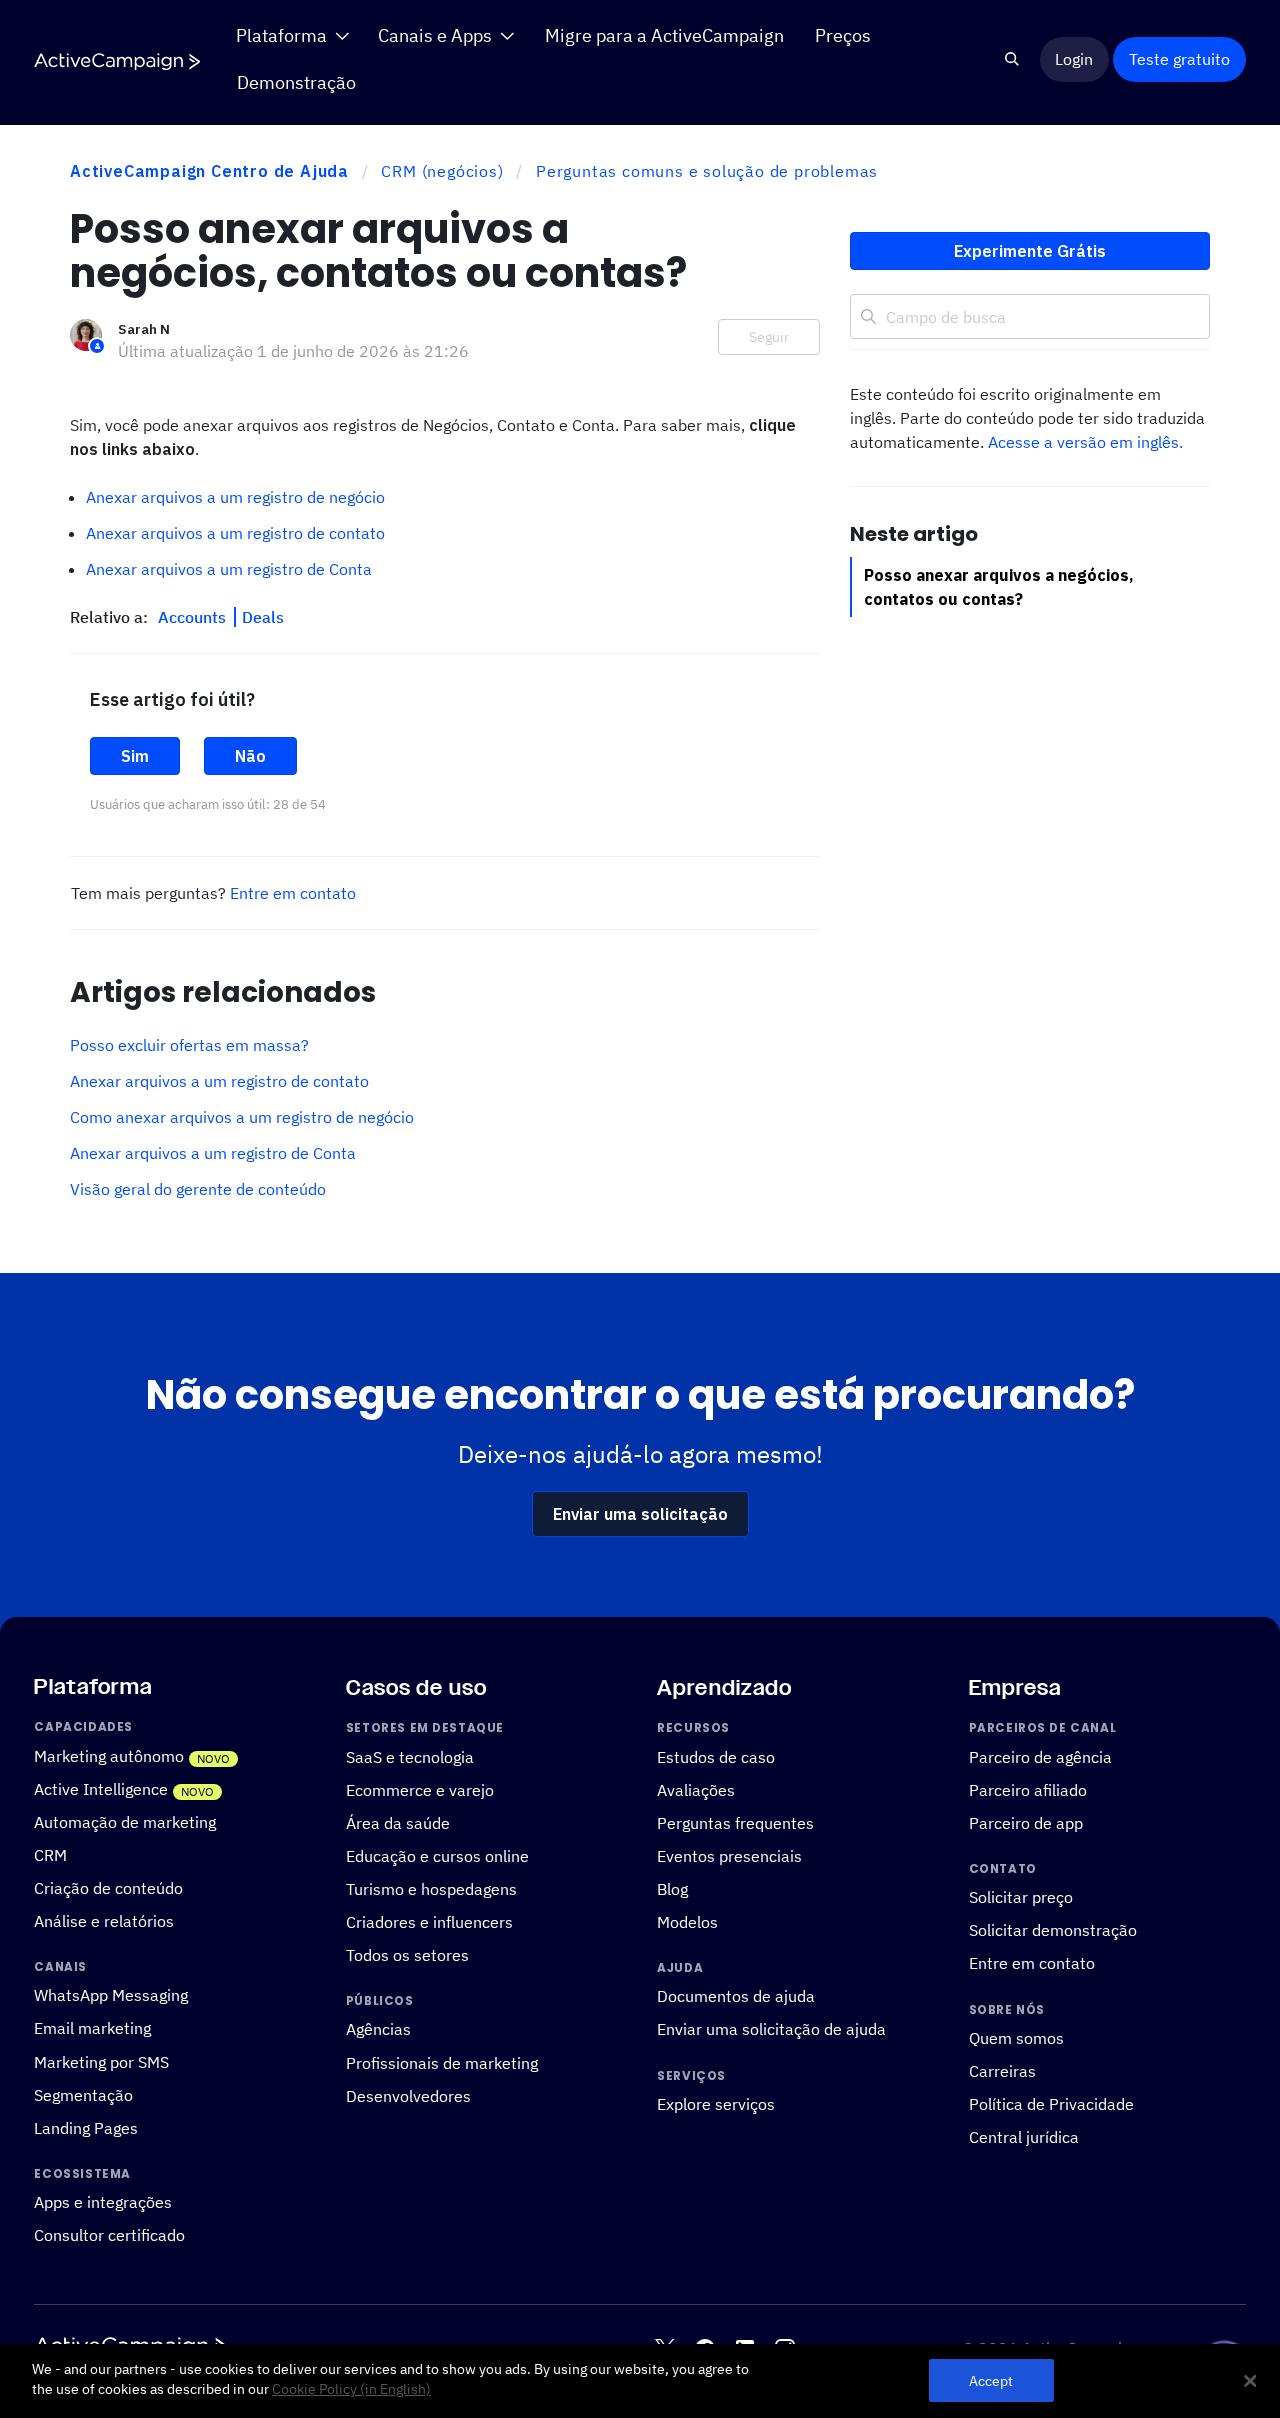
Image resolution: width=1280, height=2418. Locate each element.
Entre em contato (293, 893)
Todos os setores (407, 1955)
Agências (378, 2029)
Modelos (687, 1922)
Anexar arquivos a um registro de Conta (229, 569)
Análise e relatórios (104, 1921)
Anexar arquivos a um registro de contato (235, 533)
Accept (991, 2380)
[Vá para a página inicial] (117, 60)
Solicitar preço (1021, 1897)
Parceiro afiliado (1028, 1790)
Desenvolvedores (408, 2095)
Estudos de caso (716, 1757)
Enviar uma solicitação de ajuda (771, 2029)
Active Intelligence (101, 1789)
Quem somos (1016, 2038)
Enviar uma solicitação (640, 1514)
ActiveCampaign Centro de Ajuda (209, 171)
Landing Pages (86, 2128)
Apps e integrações (103, 2202)
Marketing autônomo (109, 1756)
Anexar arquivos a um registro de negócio (235, 497)
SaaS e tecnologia (410, 1757)
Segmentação (83, 2094)
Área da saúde (398, 1823)
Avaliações (696, 1790)
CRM (50, 1855)
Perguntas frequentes (735, 1823)
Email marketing (92, 2028)
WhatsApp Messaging (111, 1995)
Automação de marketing (125, 1822)
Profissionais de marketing (442, 2062)
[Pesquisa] (1013, 60)
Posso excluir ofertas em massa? (189, 1045)
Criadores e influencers (429, 1922)
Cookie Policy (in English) (351, 2389)
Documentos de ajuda (736, 1996)
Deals (263, 617)
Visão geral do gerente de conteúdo (198, 1189)
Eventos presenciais (729, 1856)
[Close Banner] (1250, 2381)
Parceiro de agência (1040, 1757)
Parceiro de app (1026, 1823)
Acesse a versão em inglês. (1085, 442)
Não (250, 756)
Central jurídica (1024, 2137)
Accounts (194, 617)
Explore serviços (716, 2104)
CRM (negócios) (442, 171)
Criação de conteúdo (108, 1888)
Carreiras (1002, 2071)
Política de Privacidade (1051, 2104)
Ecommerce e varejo (420, 1790)
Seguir (769, 337)
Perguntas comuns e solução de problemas (707, 171)
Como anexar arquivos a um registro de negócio (242, 1117)
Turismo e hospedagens (431, 1889)
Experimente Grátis (1030, 251)
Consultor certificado (109, 2235)
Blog (672, 1889)
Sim (135, 756)
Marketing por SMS (101, 2061)
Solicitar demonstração (1053, 1930)
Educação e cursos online (437, 1856)
